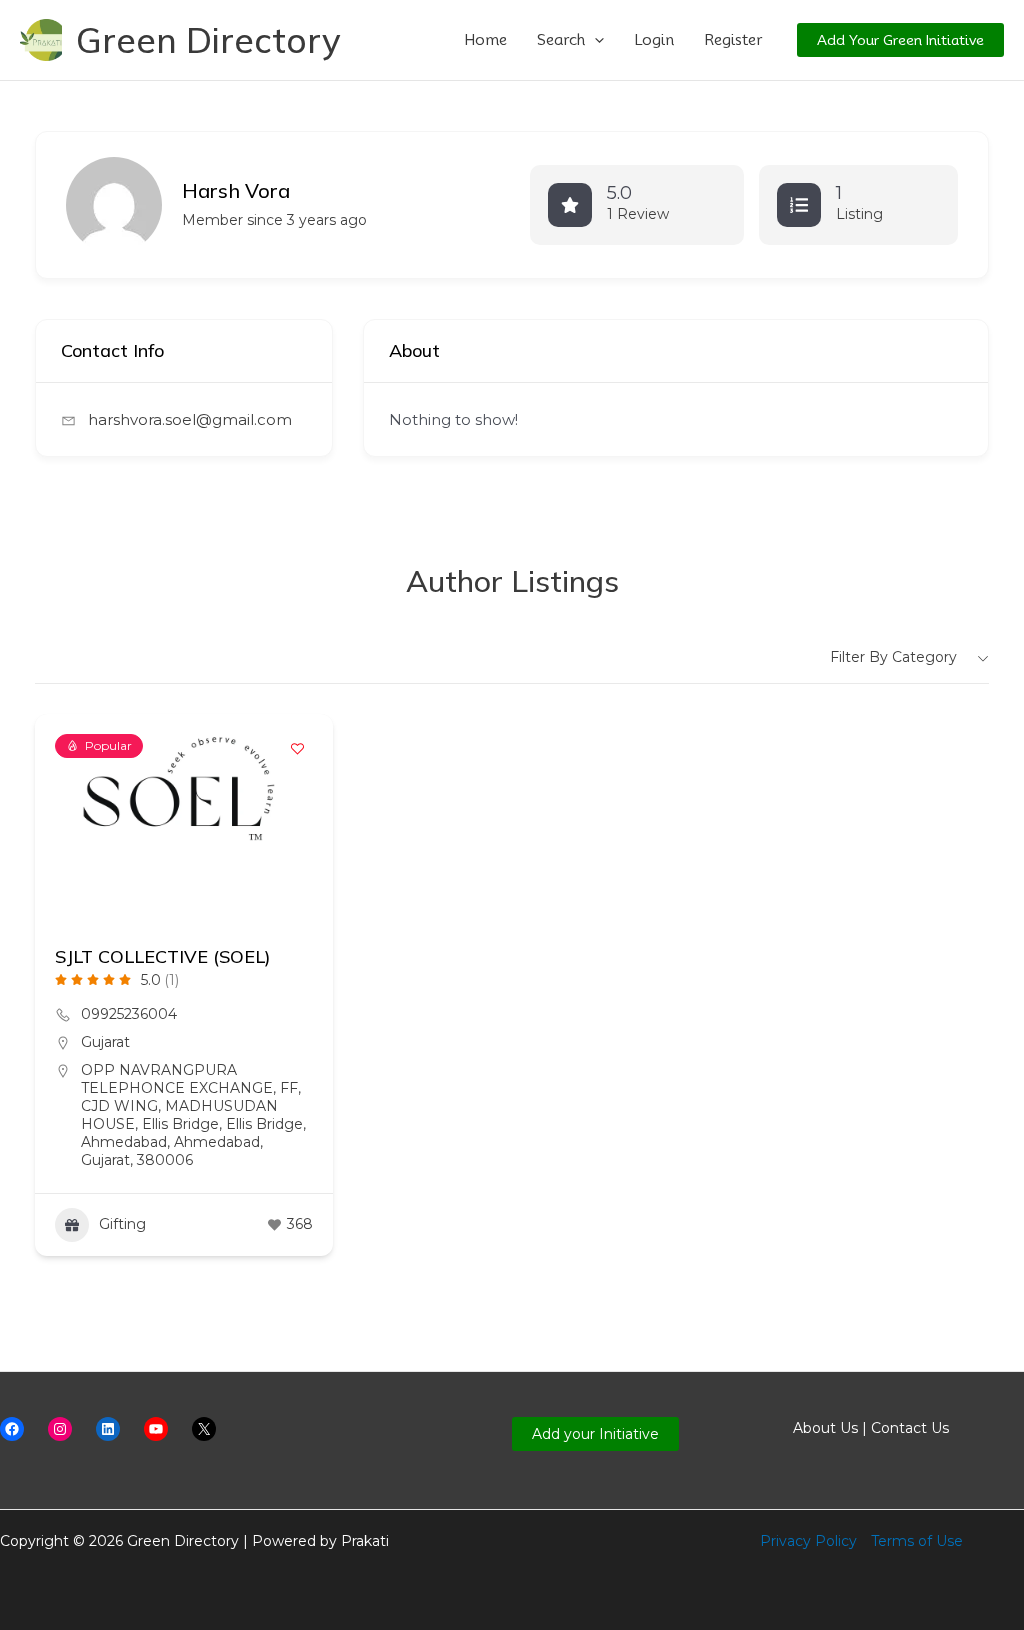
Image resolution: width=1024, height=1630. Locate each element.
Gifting (122, 1224)
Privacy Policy (808, 1541)
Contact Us (910, 1428)
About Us (825, 1428)
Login (654, 40)
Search (561, 40)
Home (485, 40)
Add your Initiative (595, 1434)
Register (733, 40)
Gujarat (105, 1042)
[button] (594, 40)
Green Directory (208, 40)
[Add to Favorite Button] (298, 749)
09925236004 (129, 1014)
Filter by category (893, 657)
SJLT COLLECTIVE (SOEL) (163, 956)
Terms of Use (917, 1541)
